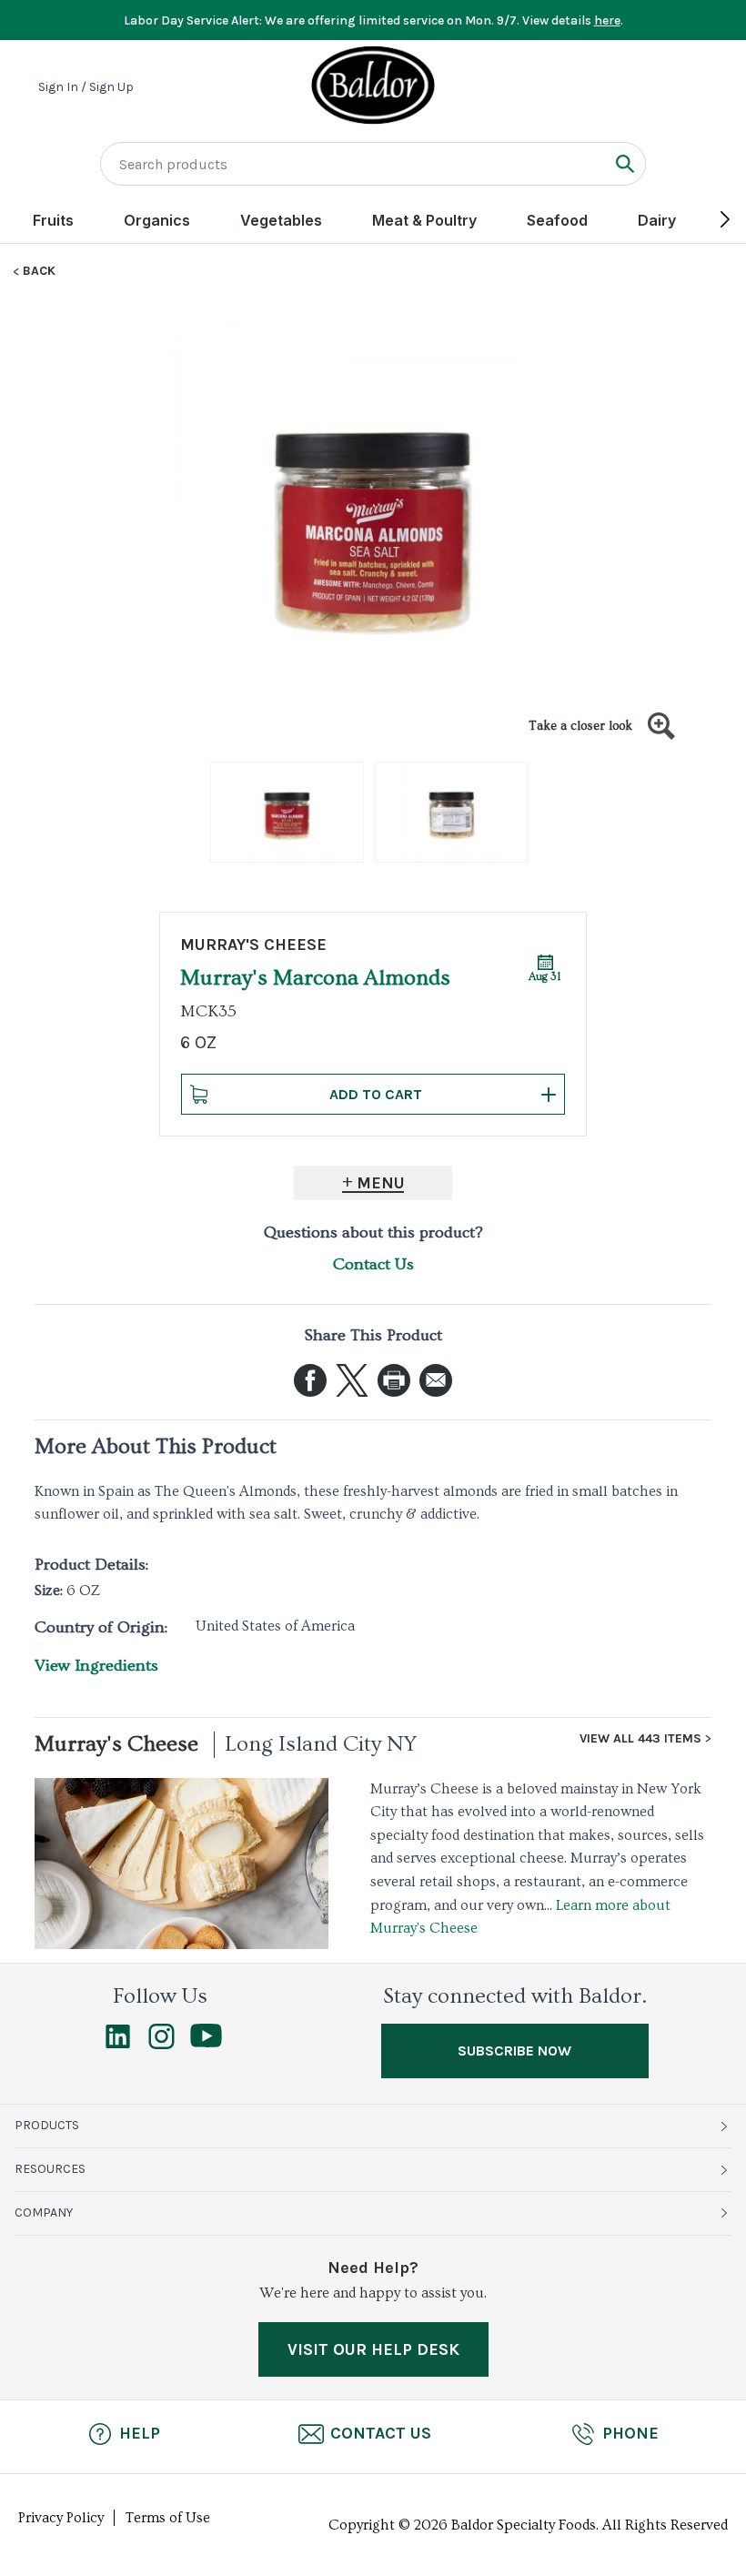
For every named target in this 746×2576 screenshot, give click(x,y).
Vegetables (281, 220)
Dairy (657, 220)
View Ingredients (96, 1666)
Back (39, 271)
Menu (381, 1183)
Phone (630, 2433)
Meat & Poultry (424, 220)
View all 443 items (640, 1739)
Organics (157, 220)
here (607, 20)
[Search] (625, 163)
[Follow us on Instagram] (161, 2045)
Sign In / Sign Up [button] (86, 87)
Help (140, 2433)
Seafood (557, 220)
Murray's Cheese (116, 1744)
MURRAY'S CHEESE (253, 945)
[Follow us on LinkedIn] (118, 2045)
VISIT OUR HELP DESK (373, 2349)
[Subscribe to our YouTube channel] (206, 2043)
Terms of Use (168, 2518)
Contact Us (373, 1264)
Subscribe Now (514, 2051)
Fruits (53, 220)
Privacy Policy (61, 2518)
